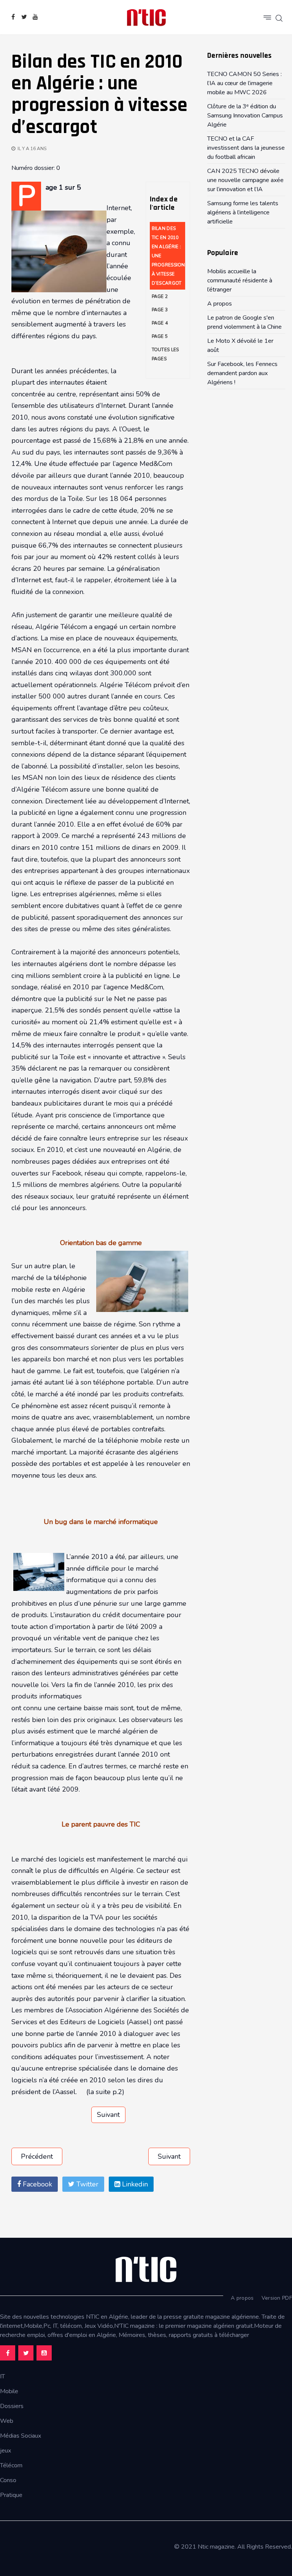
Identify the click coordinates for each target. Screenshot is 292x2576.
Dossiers (12, 2406)
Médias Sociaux (21, 2436)
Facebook (36, 2184)
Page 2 (160, 296)
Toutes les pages (165, 354)
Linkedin (134, 2184)
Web (7, 2421)
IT (2, 2376)
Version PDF (277, 2298)
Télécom (11, 2465)
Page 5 (160, 336)
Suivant (108, 2115)
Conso (8, 2480)
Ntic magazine (216, 2547)
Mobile (9, 2391)
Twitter (86, 2184)
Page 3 (160, 310)
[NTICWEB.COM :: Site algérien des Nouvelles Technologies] (146, 17)
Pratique (11, 2495)
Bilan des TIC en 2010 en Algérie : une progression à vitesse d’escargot (168, 256)
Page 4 (160, 323)
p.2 (117, 2092)
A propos (242, 2298)
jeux (6, 2451)
